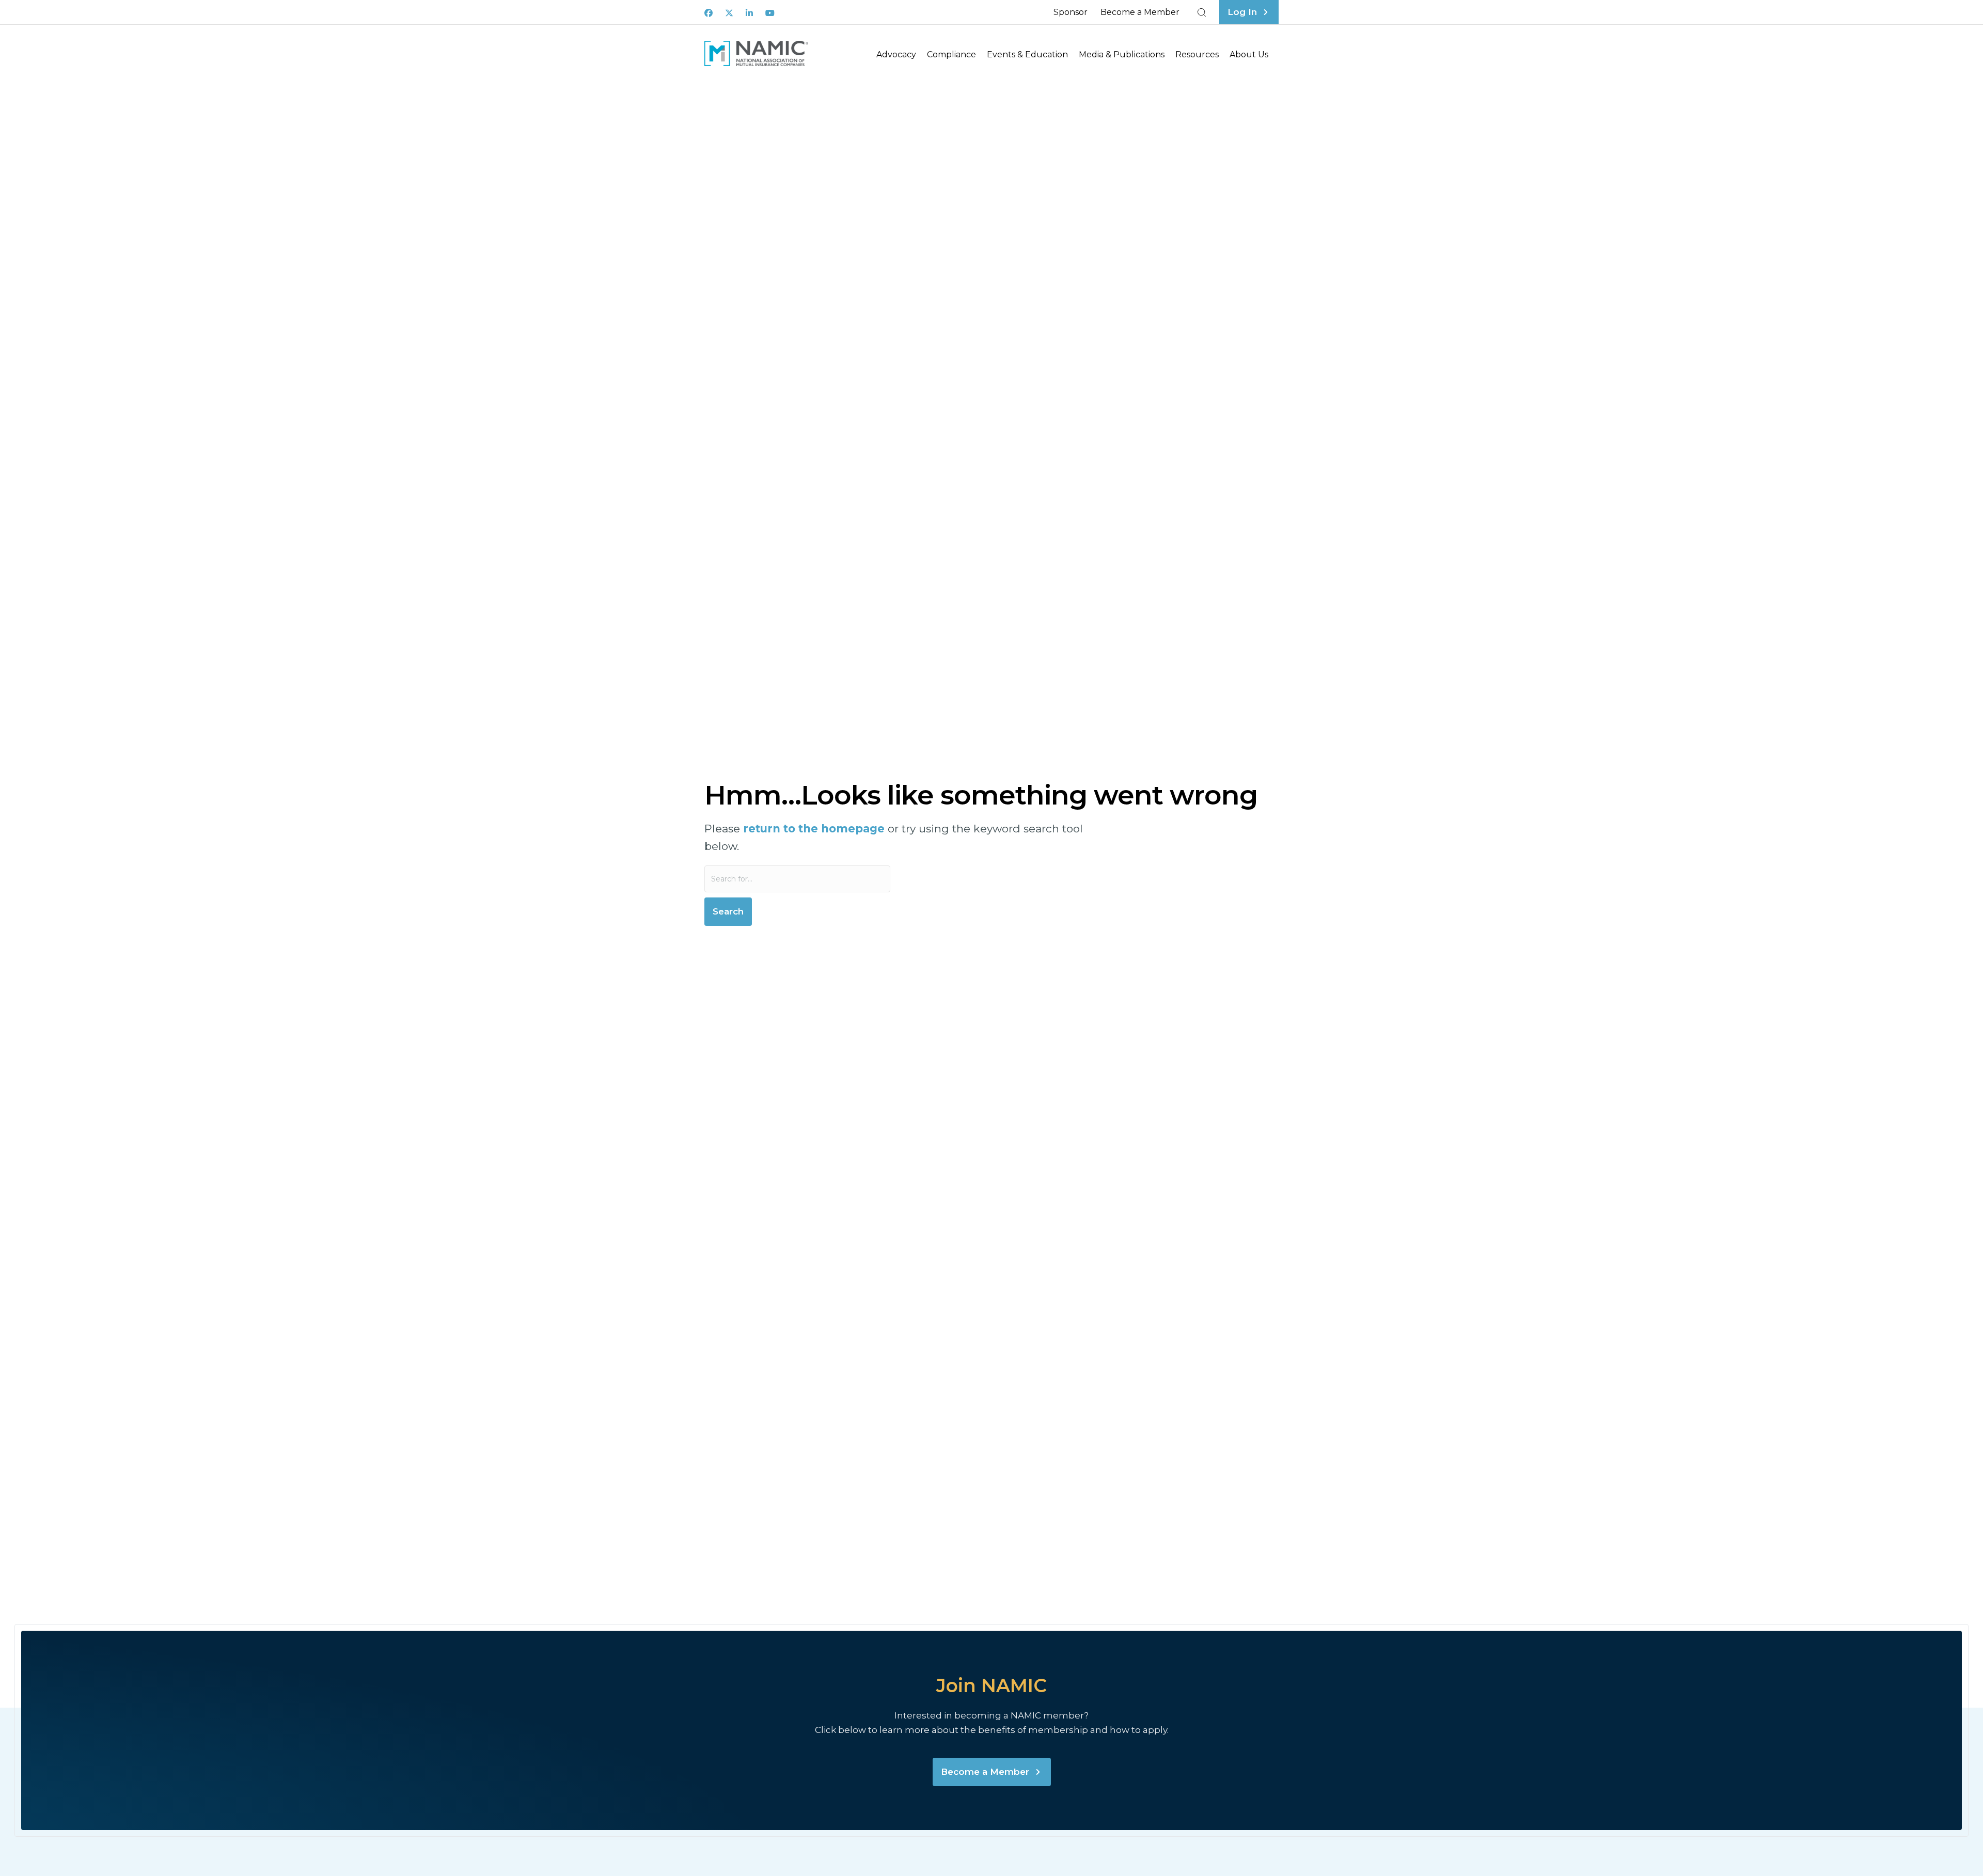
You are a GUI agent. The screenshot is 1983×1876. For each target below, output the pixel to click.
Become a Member (1140, 12)
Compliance (951, 54)
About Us (1249, 54)
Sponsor (1071, 12)
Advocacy (896, 54)
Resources (1197, 54)
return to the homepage (814, 829)
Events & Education (1027, 54)
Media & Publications (1122, 54)
